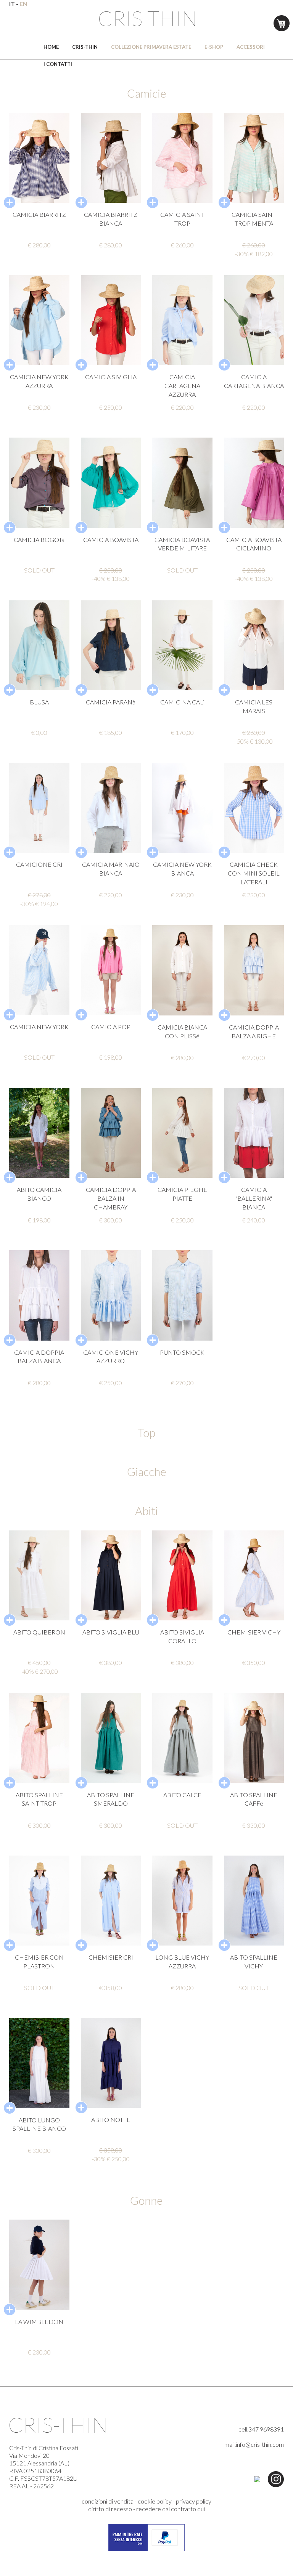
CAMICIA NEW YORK (39, 1027)
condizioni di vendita (108, 2501)
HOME (51, 47)
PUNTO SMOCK (182, 1352)
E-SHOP (214, 47)
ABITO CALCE (182, 1795)
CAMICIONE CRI (39, 864)
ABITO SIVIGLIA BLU (111, 1632)
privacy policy (194, 2501)
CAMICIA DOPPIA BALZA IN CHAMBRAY (111, 1198)
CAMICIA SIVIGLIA (111, 377)
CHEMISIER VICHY (254, 1632)
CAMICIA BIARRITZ (39, 214)
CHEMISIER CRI (111, 1957)
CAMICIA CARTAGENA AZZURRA (182, 386)
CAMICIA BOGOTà (39, 540)
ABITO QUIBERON (39, 1632)
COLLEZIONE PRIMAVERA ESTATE (151, 47)
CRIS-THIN (85, 47)
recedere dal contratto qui (171, 2509)
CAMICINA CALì (182, 702)
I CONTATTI (58, 64)
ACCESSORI (251, 47)
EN (23, 4)
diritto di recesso (110, 2509)
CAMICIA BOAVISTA (111, 540)
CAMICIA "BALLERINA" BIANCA (254, 1198)
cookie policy (155, 2501)
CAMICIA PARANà (111, 702)
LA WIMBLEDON (39, 2322)
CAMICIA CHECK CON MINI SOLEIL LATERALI (254, 873)
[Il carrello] (282, 22)
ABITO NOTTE (111, 2120)
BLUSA (39, 702)
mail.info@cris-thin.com (254, 2444)
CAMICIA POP (111, 1027)
